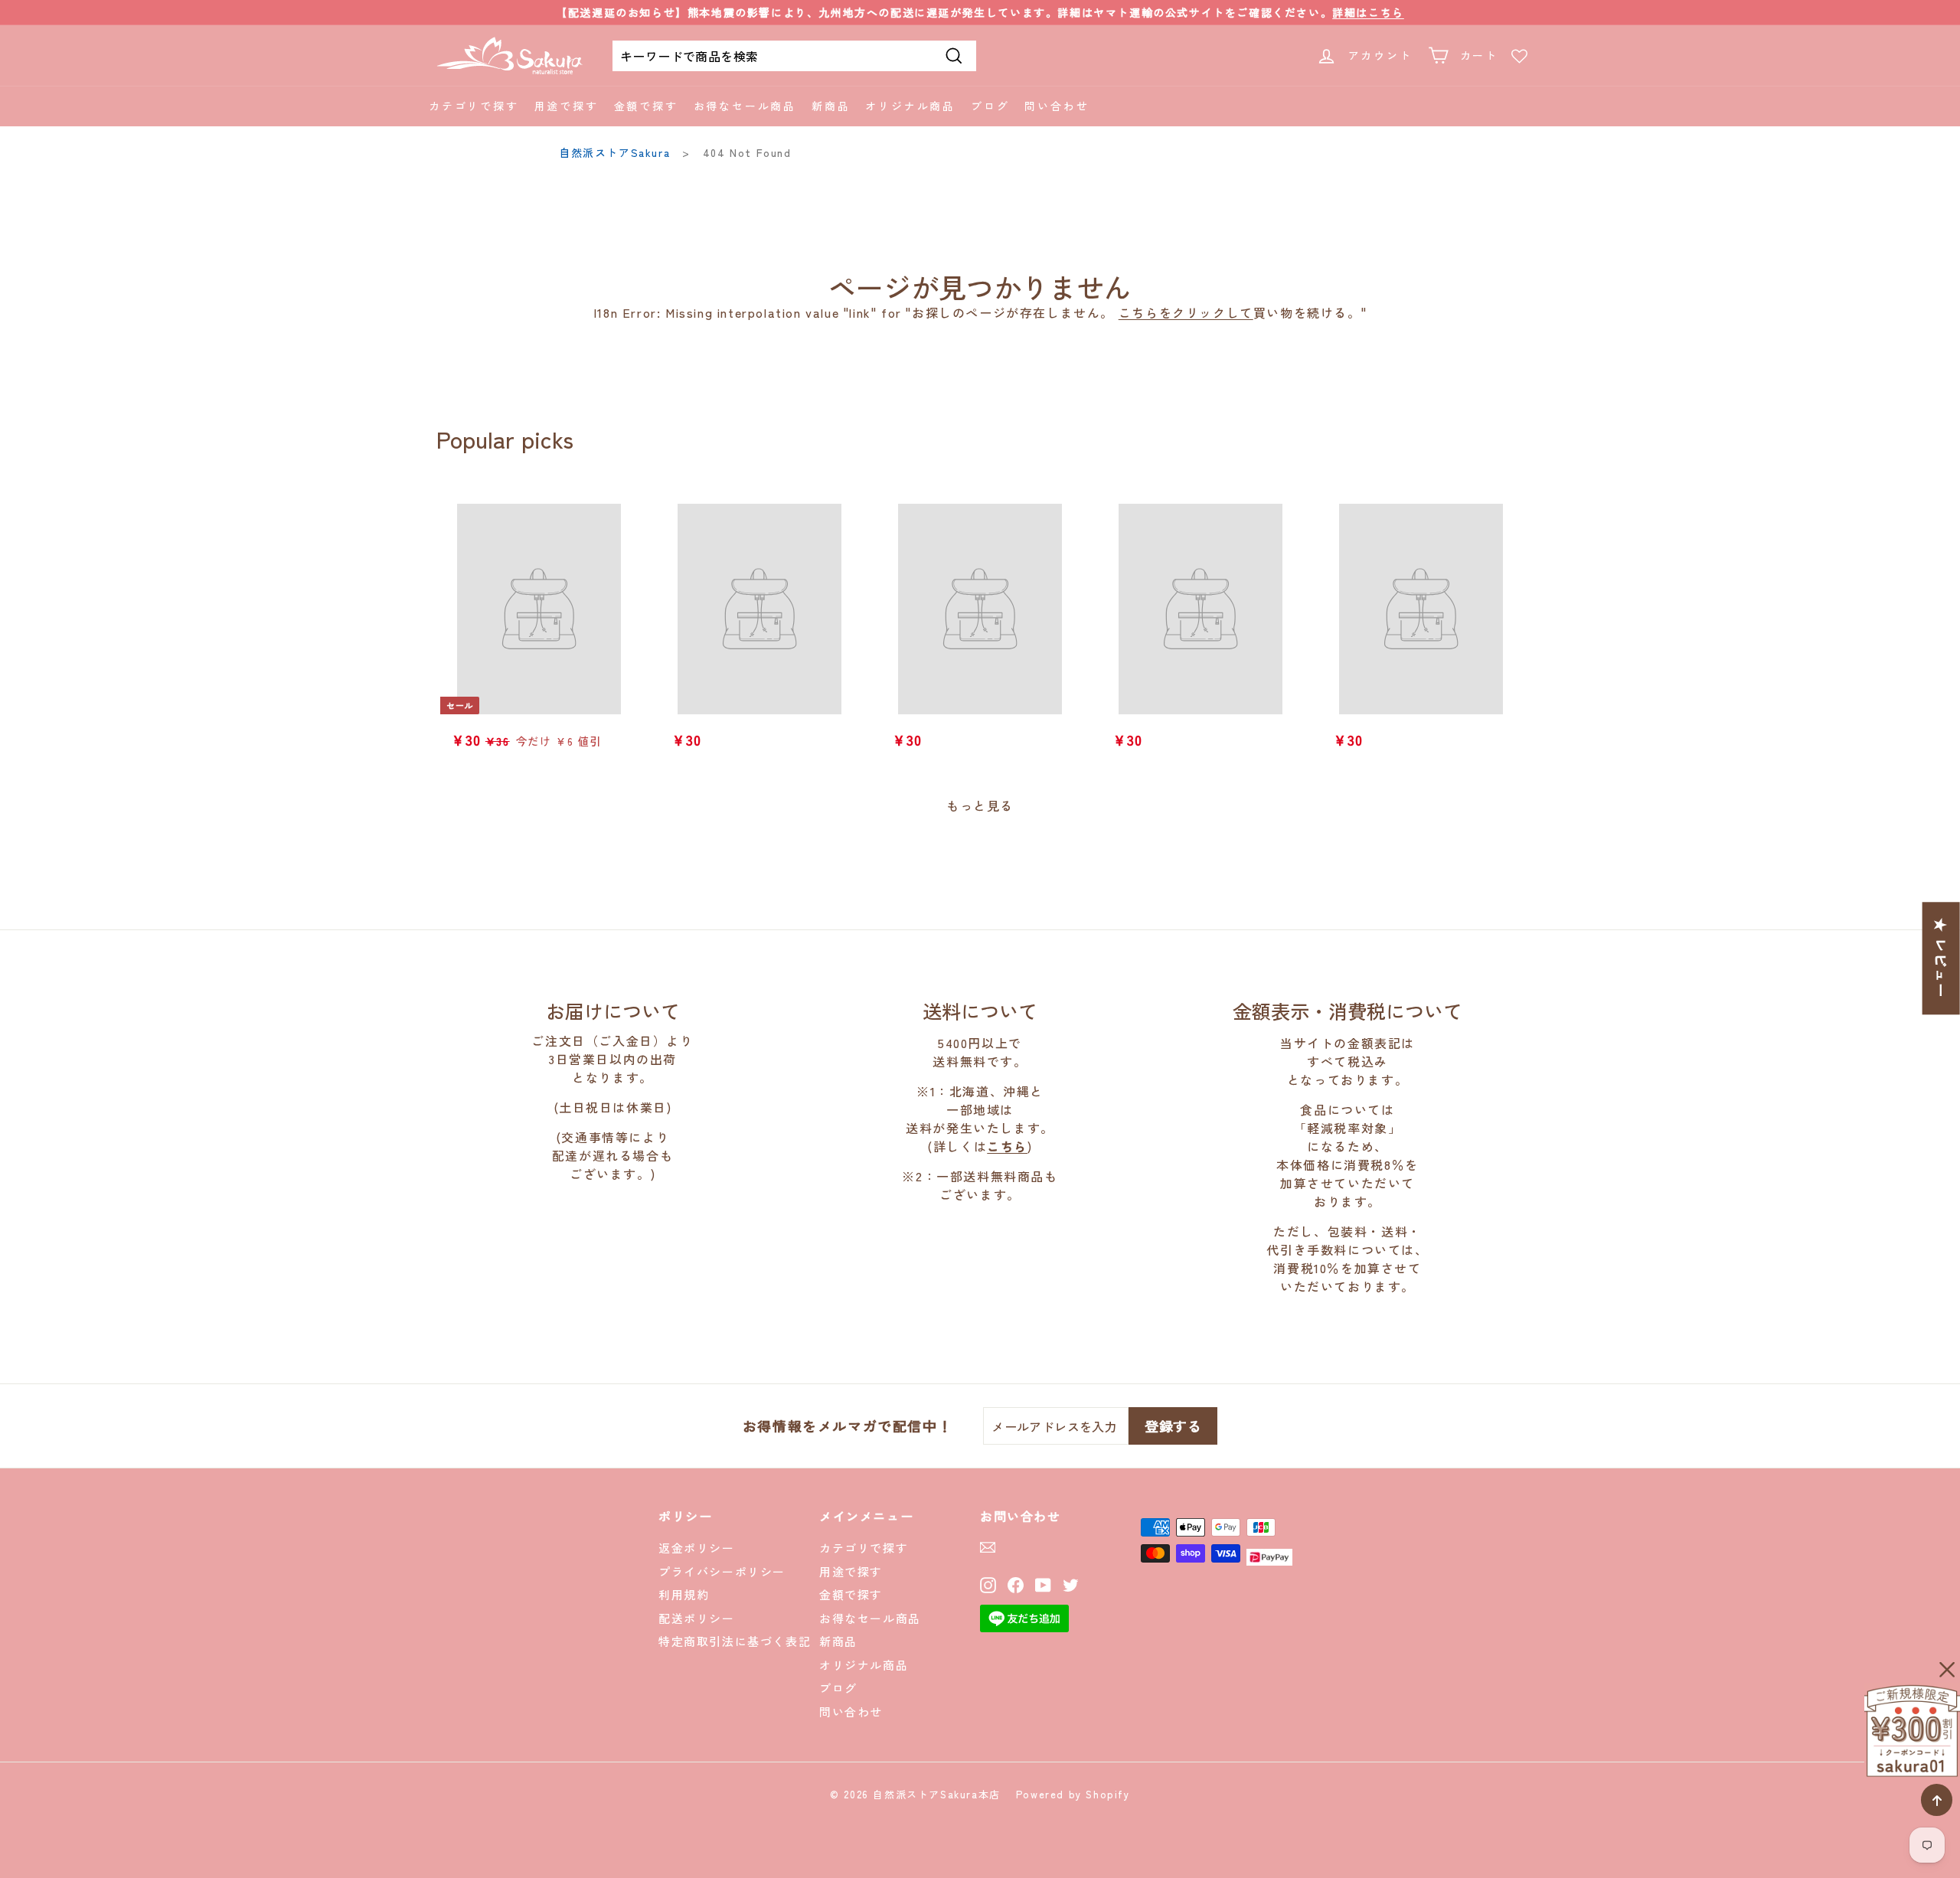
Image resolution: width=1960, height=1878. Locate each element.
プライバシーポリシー (722, 1571)
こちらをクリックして (1186, 312)
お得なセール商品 (745, 106)
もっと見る (980, 805)
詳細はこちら (1368, 12)
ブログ (990, 106)
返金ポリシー (697, 1548)
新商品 (831, 106)
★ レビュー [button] (1942, 958)
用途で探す (567, 106)
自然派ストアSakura (614, 152)
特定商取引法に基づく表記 (735, 1641)
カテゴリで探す (474, 106)
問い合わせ (1057, 106)
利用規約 (684, 1594)
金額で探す (646, 106)
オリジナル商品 (910, 106)
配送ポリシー (697, 1618)
